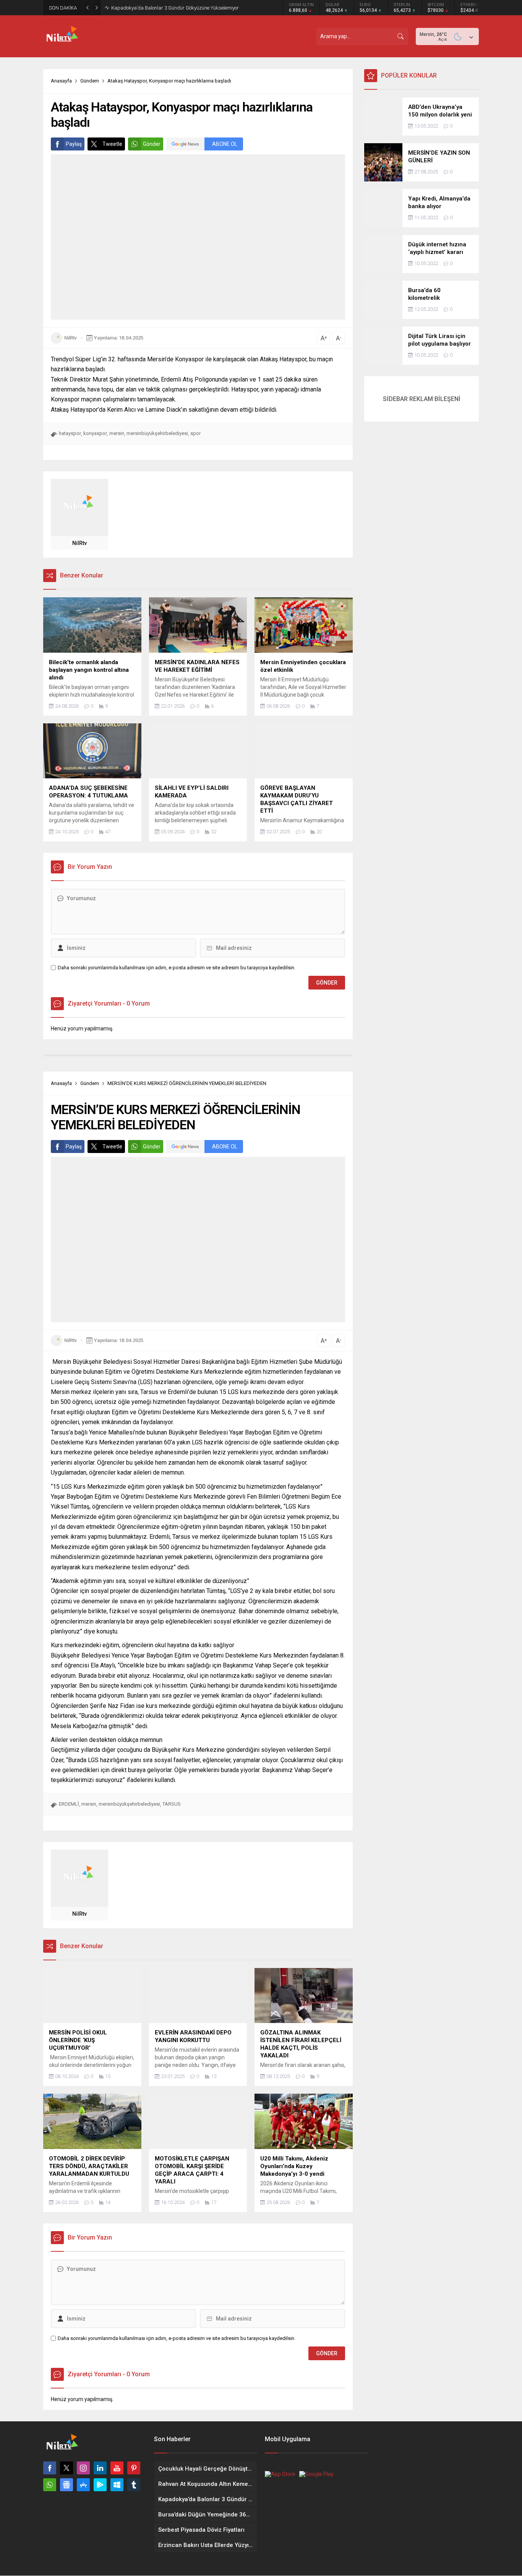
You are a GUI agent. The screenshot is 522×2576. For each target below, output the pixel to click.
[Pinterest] (134, 2468)
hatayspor (70, 433)
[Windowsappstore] (117, 2485)
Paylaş (74, 144)
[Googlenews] (66, 2485)
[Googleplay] (100, 2485)
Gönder (152, 144)
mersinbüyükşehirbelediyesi (157, 433)
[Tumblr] (134, 2485)
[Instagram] (83, 2468)
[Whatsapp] (50, 2485)
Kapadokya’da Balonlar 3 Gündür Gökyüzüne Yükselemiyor (175, 8)
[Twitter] (66, 2468)
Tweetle (112, 144)
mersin (117, 433)
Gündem (90, 81)
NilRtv (71, 338)
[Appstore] (83, 2485)
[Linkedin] (100, 2468)
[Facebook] (50, 2468)
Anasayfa (61, 81)
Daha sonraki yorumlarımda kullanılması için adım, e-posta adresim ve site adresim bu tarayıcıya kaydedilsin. (177, 968)
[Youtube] (117, 2468)
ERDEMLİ (69, 1804)
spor (195, 433)
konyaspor (95, 433)
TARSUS (172, 1804)
